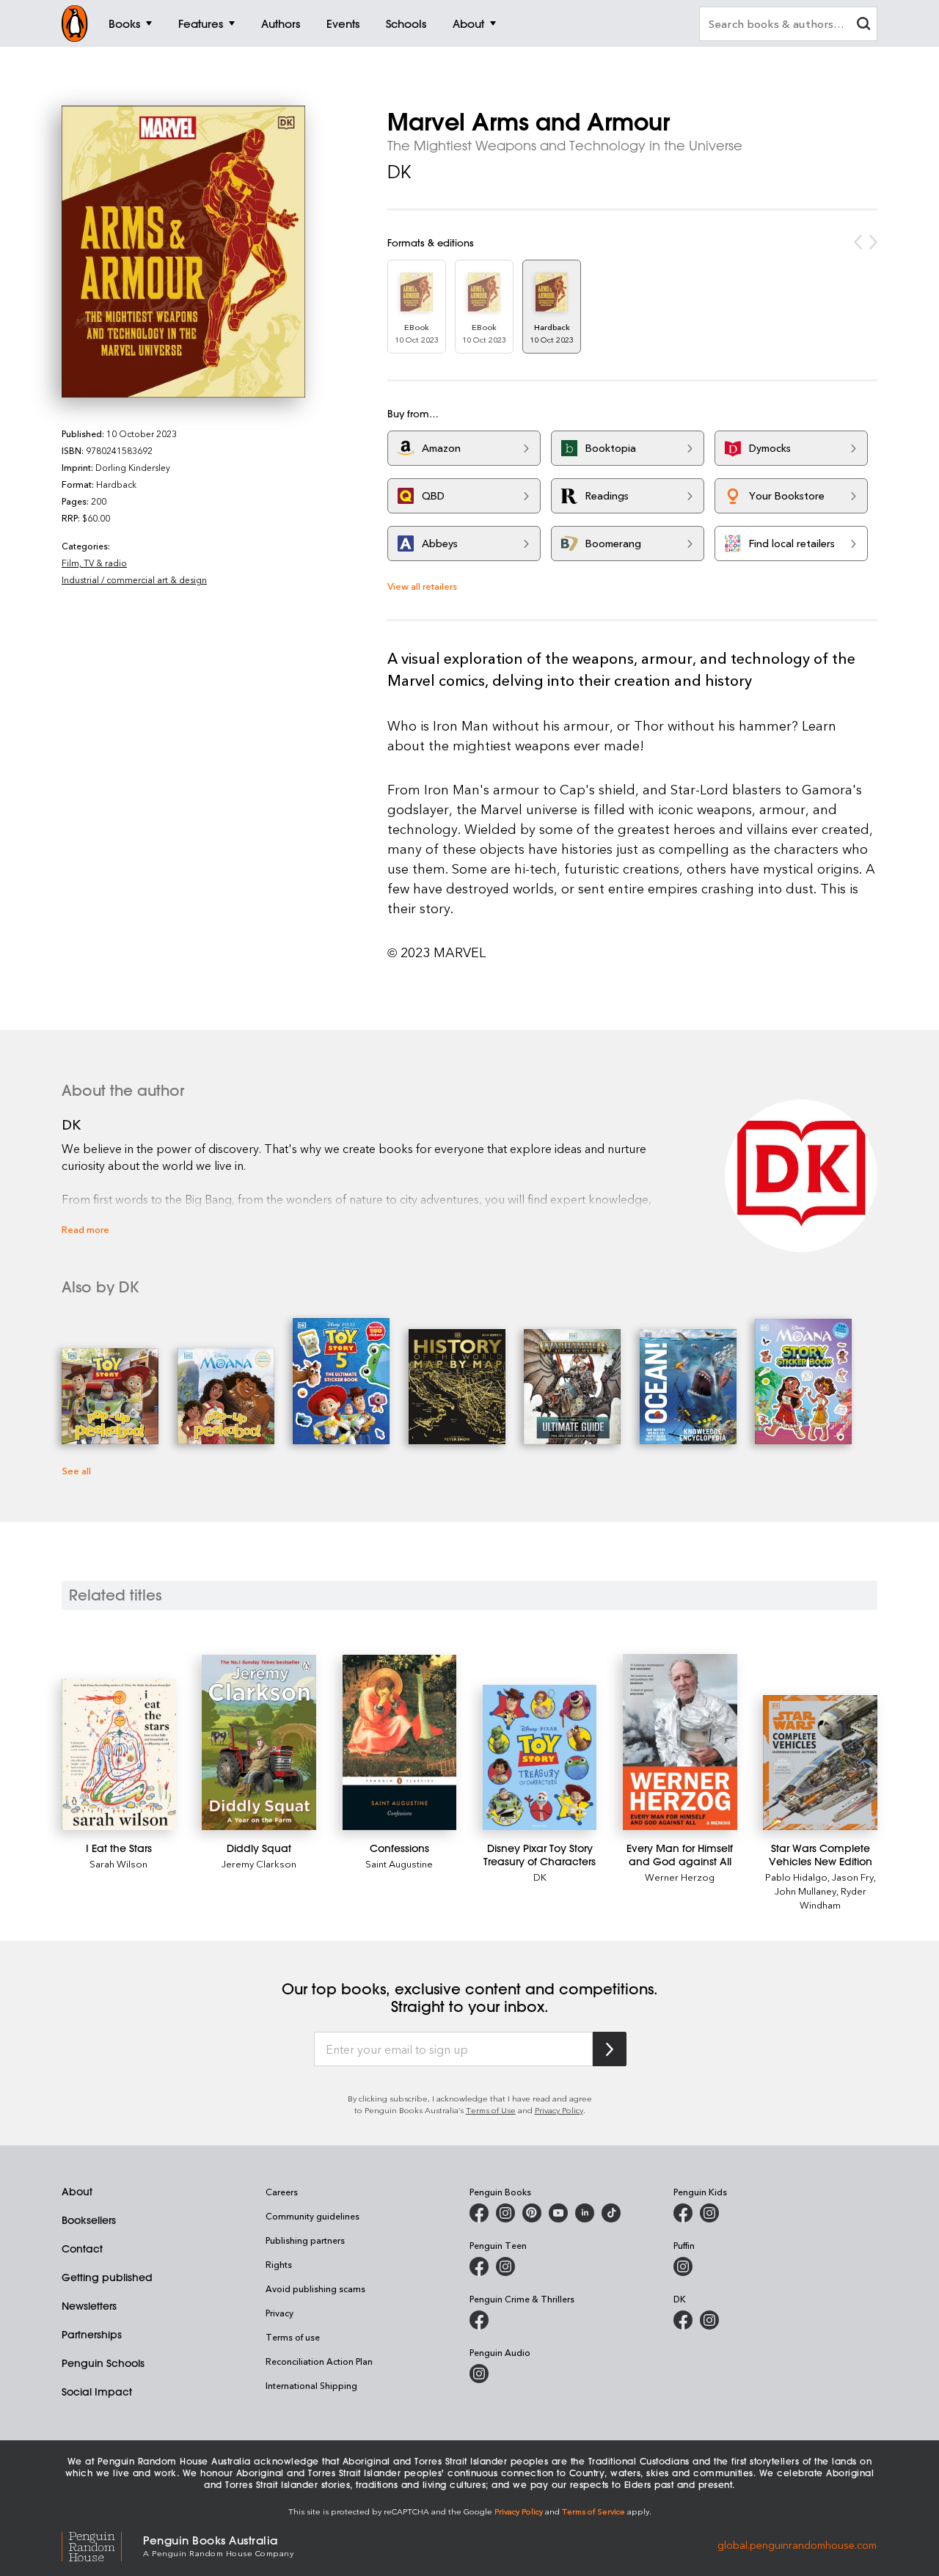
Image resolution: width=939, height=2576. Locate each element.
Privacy (279, 2313)
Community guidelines (313, 2216)
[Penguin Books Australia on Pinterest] (532, 2213)
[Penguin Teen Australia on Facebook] (479, 2266)
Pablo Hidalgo (796, 1877)
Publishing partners (305, 2240)
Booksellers (89, 2220)
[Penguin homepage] (75, 23)
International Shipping (311, 2385)
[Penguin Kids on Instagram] (709, 2213)
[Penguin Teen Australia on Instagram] (505, 2266)
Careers (282, 2192)
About (77, 2192)
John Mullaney (805, 1891)
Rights (279, 2264)
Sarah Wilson (118, 1863)
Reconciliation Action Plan (319, 2361)
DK (399, 172)
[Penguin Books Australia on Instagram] (505, 2213)
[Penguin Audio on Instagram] (479, 2374)
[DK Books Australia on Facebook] (683, 2320)
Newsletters (89, 2306)
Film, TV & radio (94, 563)
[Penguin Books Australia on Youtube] (558, 2213)
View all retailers (422, 586)
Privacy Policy (559, 2110)
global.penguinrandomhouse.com (797, 2545)
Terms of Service (593, 2511)
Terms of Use (491, 2110)
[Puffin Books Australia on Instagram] (683, 2266)
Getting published (107, 2277)
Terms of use (293, 2337)
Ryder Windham (833, 1898)
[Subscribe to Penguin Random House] (610, 2049)
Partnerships (92, 2335)
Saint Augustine (399, 1863)
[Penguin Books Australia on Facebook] (479, 2213)
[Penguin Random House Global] (102, 2545)
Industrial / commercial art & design (134, 579)
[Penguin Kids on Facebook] (683, 2213)
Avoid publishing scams (315, 2288)
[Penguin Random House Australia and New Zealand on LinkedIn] (585, 2213)
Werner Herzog (680, 1877)
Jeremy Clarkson (259, 1863)
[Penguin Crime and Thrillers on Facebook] (479, 2320)
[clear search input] (863, 25)
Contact (82, 2249)
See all (76, 1470)
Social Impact (97, 2392)
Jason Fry (853, 1877)
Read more (85, 1229)
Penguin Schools (103, 2363)
